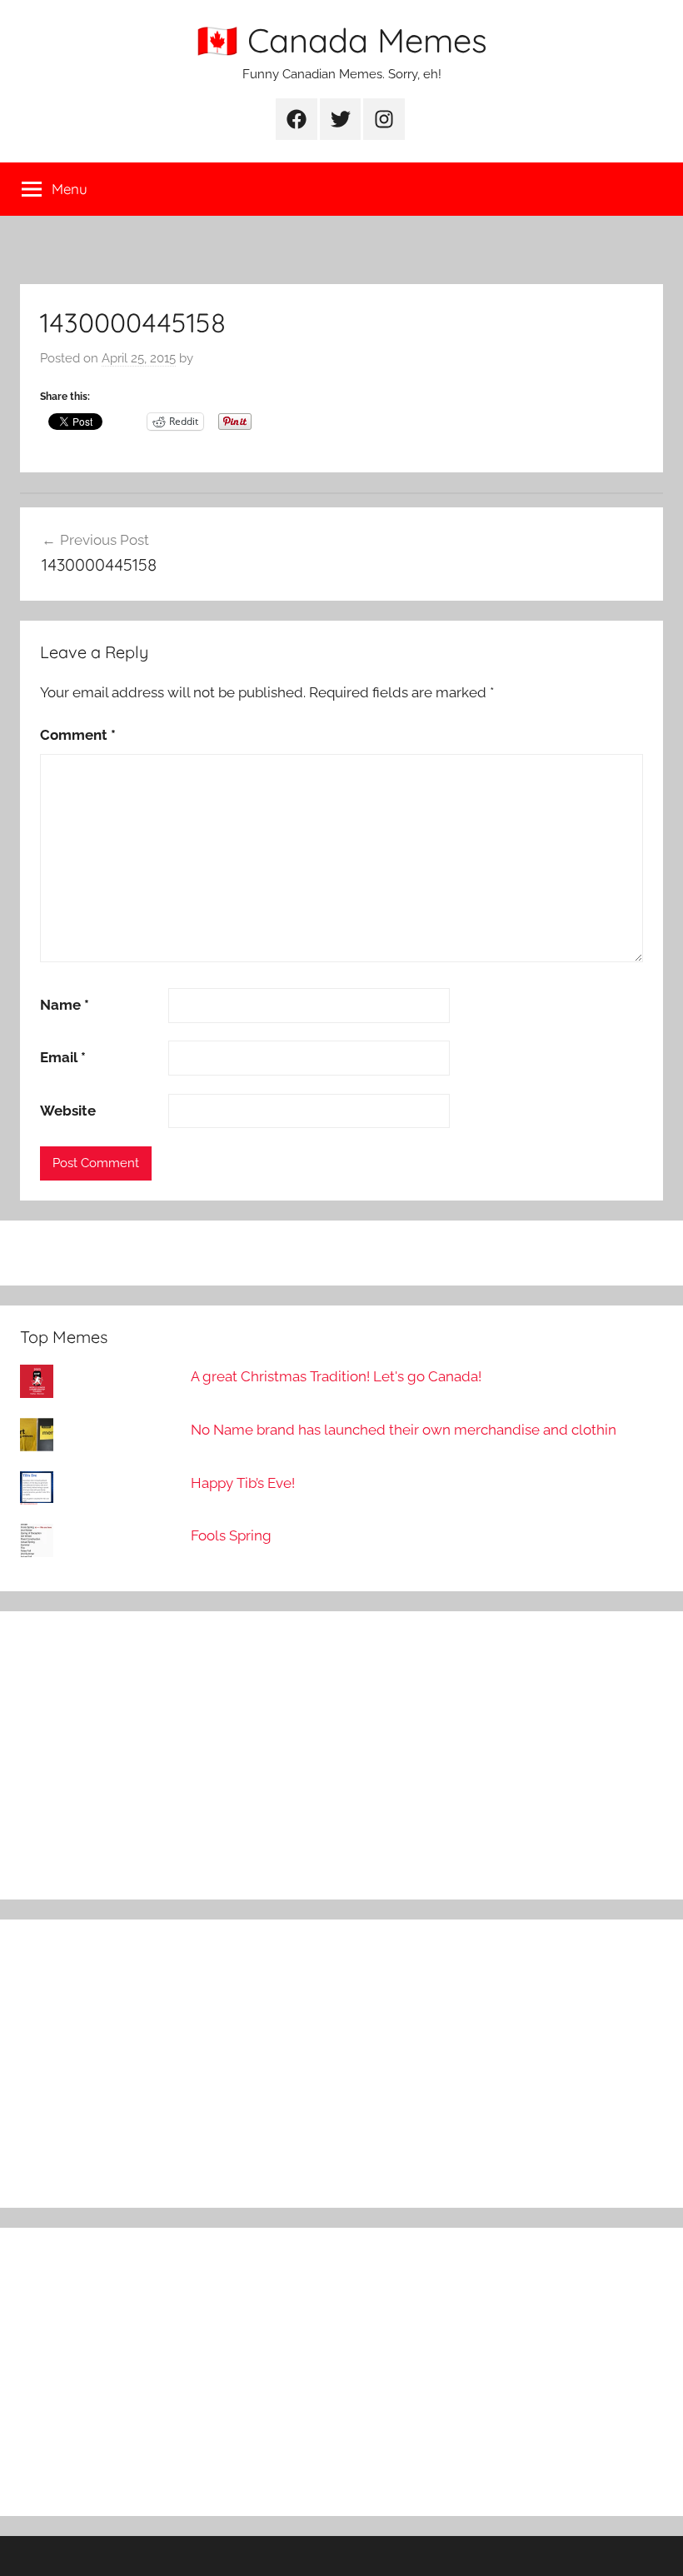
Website (68, 1111)
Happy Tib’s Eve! (243, 1483)
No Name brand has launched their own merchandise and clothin (404, 1430)
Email (63, 1057)
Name (65, 1005)
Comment (78, 735)
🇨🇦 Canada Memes (342, 40)
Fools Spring (231, 1535)
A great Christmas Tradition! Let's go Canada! (336, 1376)
